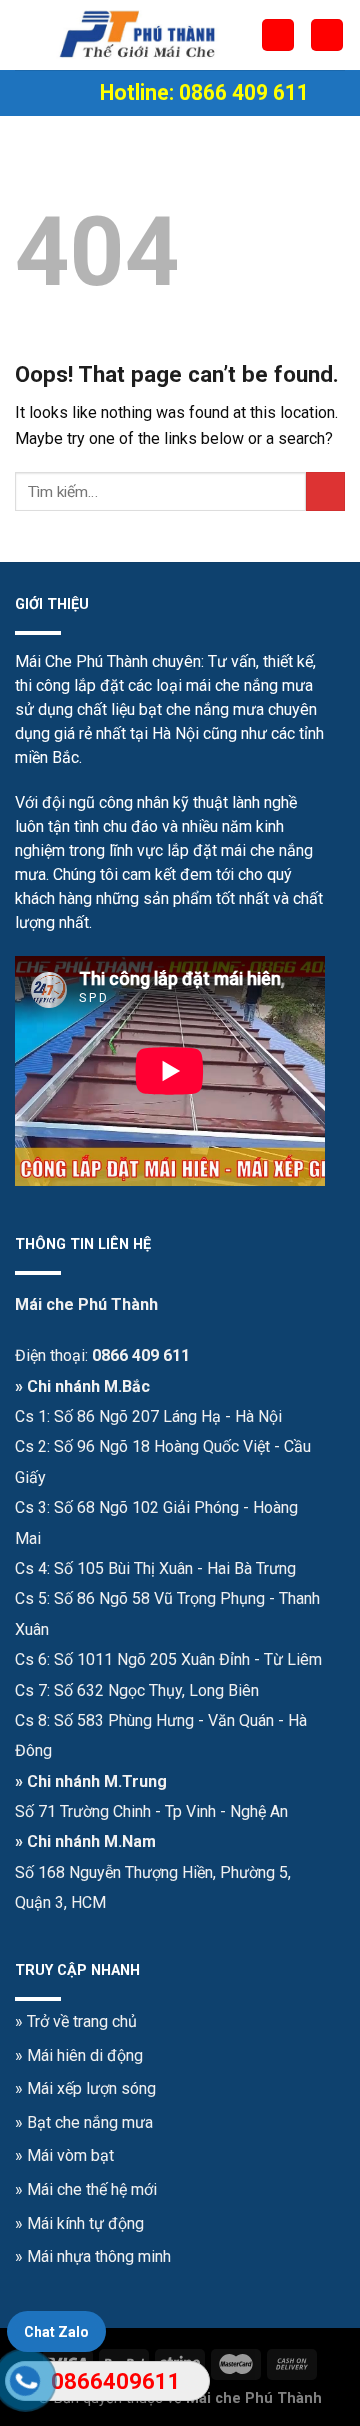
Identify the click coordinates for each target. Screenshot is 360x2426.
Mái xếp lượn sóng (91, 2088)
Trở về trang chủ (82, 2021)
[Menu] (75, 93)
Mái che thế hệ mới (92, 2189)
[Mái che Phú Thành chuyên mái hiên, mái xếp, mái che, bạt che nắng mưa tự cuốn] (138, 35)
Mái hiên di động (85, 2055)
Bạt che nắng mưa (90, 2122)
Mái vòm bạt (70, 2155)
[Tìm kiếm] (327, 35)
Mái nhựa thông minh (99, 2256)
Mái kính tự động (85, 2223)
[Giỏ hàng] (278, 35)
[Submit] (325, 491)
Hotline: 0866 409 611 (204, 92)
